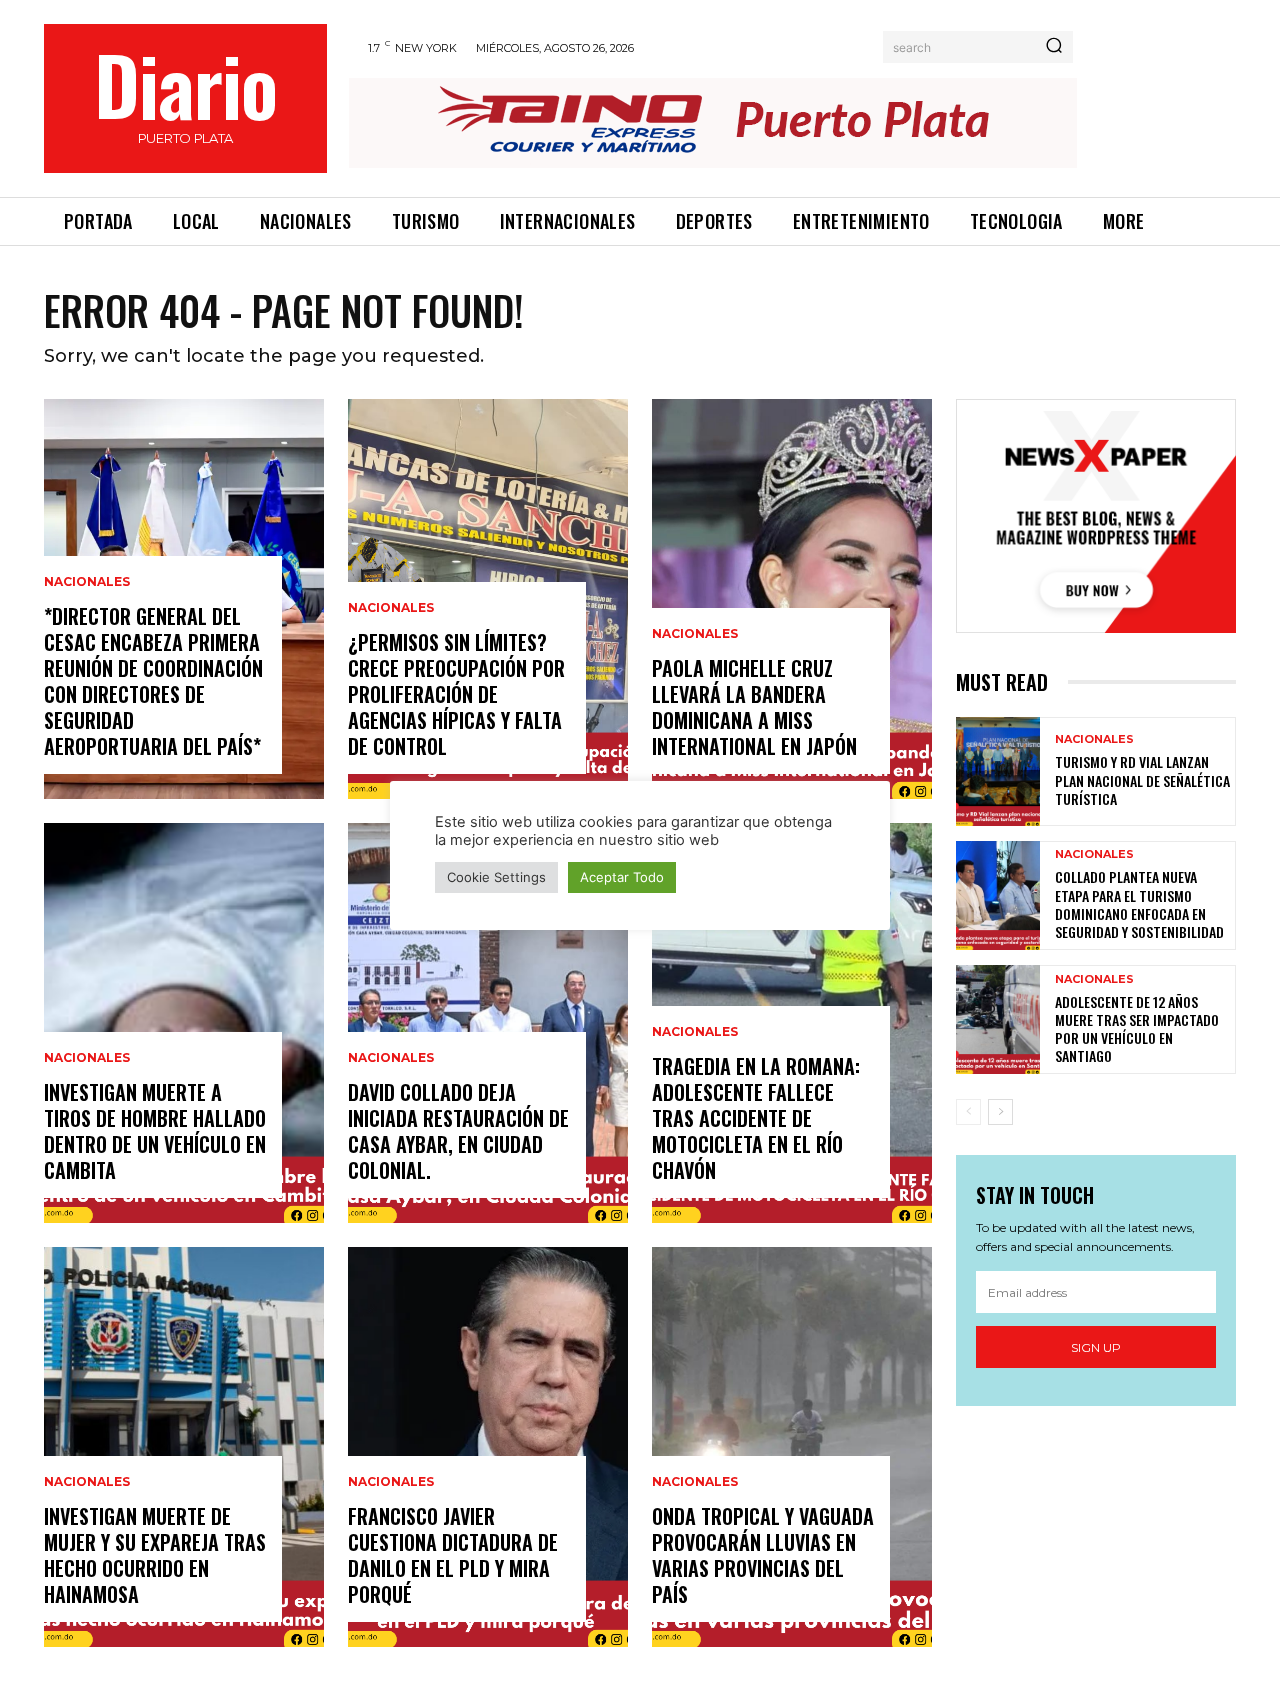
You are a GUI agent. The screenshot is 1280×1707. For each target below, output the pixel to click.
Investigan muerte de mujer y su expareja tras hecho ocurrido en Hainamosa (155, 1555)
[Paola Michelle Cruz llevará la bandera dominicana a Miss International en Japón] (792, 599)
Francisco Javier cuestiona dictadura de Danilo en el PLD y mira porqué (453, 1555)
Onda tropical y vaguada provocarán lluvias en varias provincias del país (763, 1555)
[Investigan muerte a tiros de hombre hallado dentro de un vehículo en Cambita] (184, 1023)
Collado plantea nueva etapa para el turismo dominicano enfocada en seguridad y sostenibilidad (1139, 904)
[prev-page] (968, 1112)
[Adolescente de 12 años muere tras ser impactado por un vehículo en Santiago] (998, 1019)
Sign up (1096, 1347)
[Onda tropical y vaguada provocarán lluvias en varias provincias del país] (792, 1447)
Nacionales (87, 582)
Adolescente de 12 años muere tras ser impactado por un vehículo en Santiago (1137, 1029)
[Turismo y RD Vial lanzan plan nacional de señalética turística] (998, 771)
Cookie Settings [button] (496, 877)
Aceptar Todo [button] (622, 877)
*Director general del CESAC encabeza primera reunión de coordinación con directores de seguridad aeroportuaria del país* (153, 681)
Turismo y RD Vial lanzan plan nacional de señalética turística (1142, 779)
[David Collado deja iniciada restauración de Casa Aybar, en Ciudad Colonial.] (488, 1023)
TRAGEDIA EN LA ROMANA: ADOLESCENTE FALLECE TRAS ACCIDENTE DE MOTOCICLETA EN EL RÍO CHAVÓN (756, 1118)
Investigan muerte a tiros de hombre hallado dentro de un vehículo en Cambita (155, 1131)
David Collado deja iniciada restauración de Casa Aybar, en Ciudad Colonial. (458, 1131)
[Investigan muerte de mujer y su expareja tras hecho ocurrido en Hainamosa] (184, 1447)
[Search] (1054, 47)
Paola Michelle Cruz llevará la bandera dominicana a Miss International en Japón (754, 707)
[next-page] (1000, 1112)
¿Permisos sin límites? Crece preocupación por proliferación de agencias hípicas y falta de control (456, 694)
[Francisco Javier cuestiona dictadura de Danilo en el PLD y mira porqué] (488, 1447)
